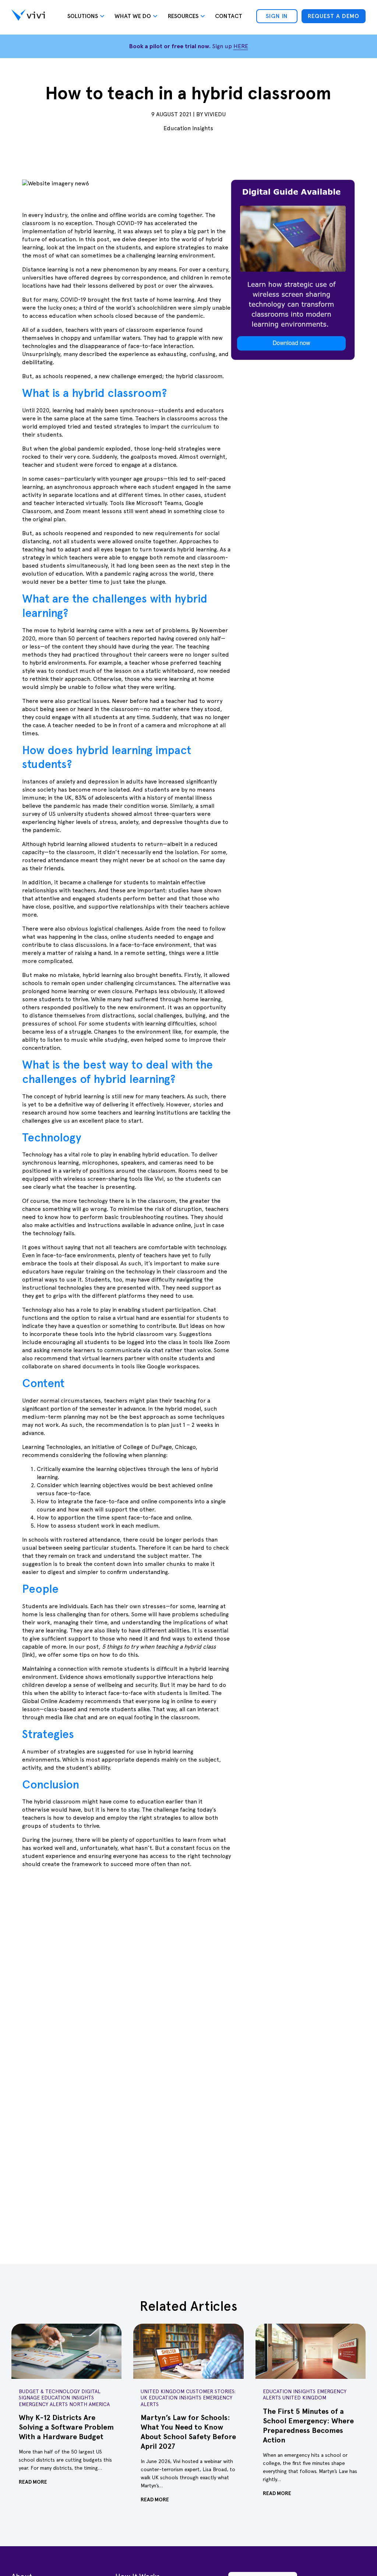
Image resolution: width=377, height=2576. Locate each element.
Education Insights (188, 128)
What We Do (133, 16)
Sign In (277, 16)
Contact (229, 16)
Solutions (83, 16)
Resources (183, 16)
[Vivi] (28, 16)
